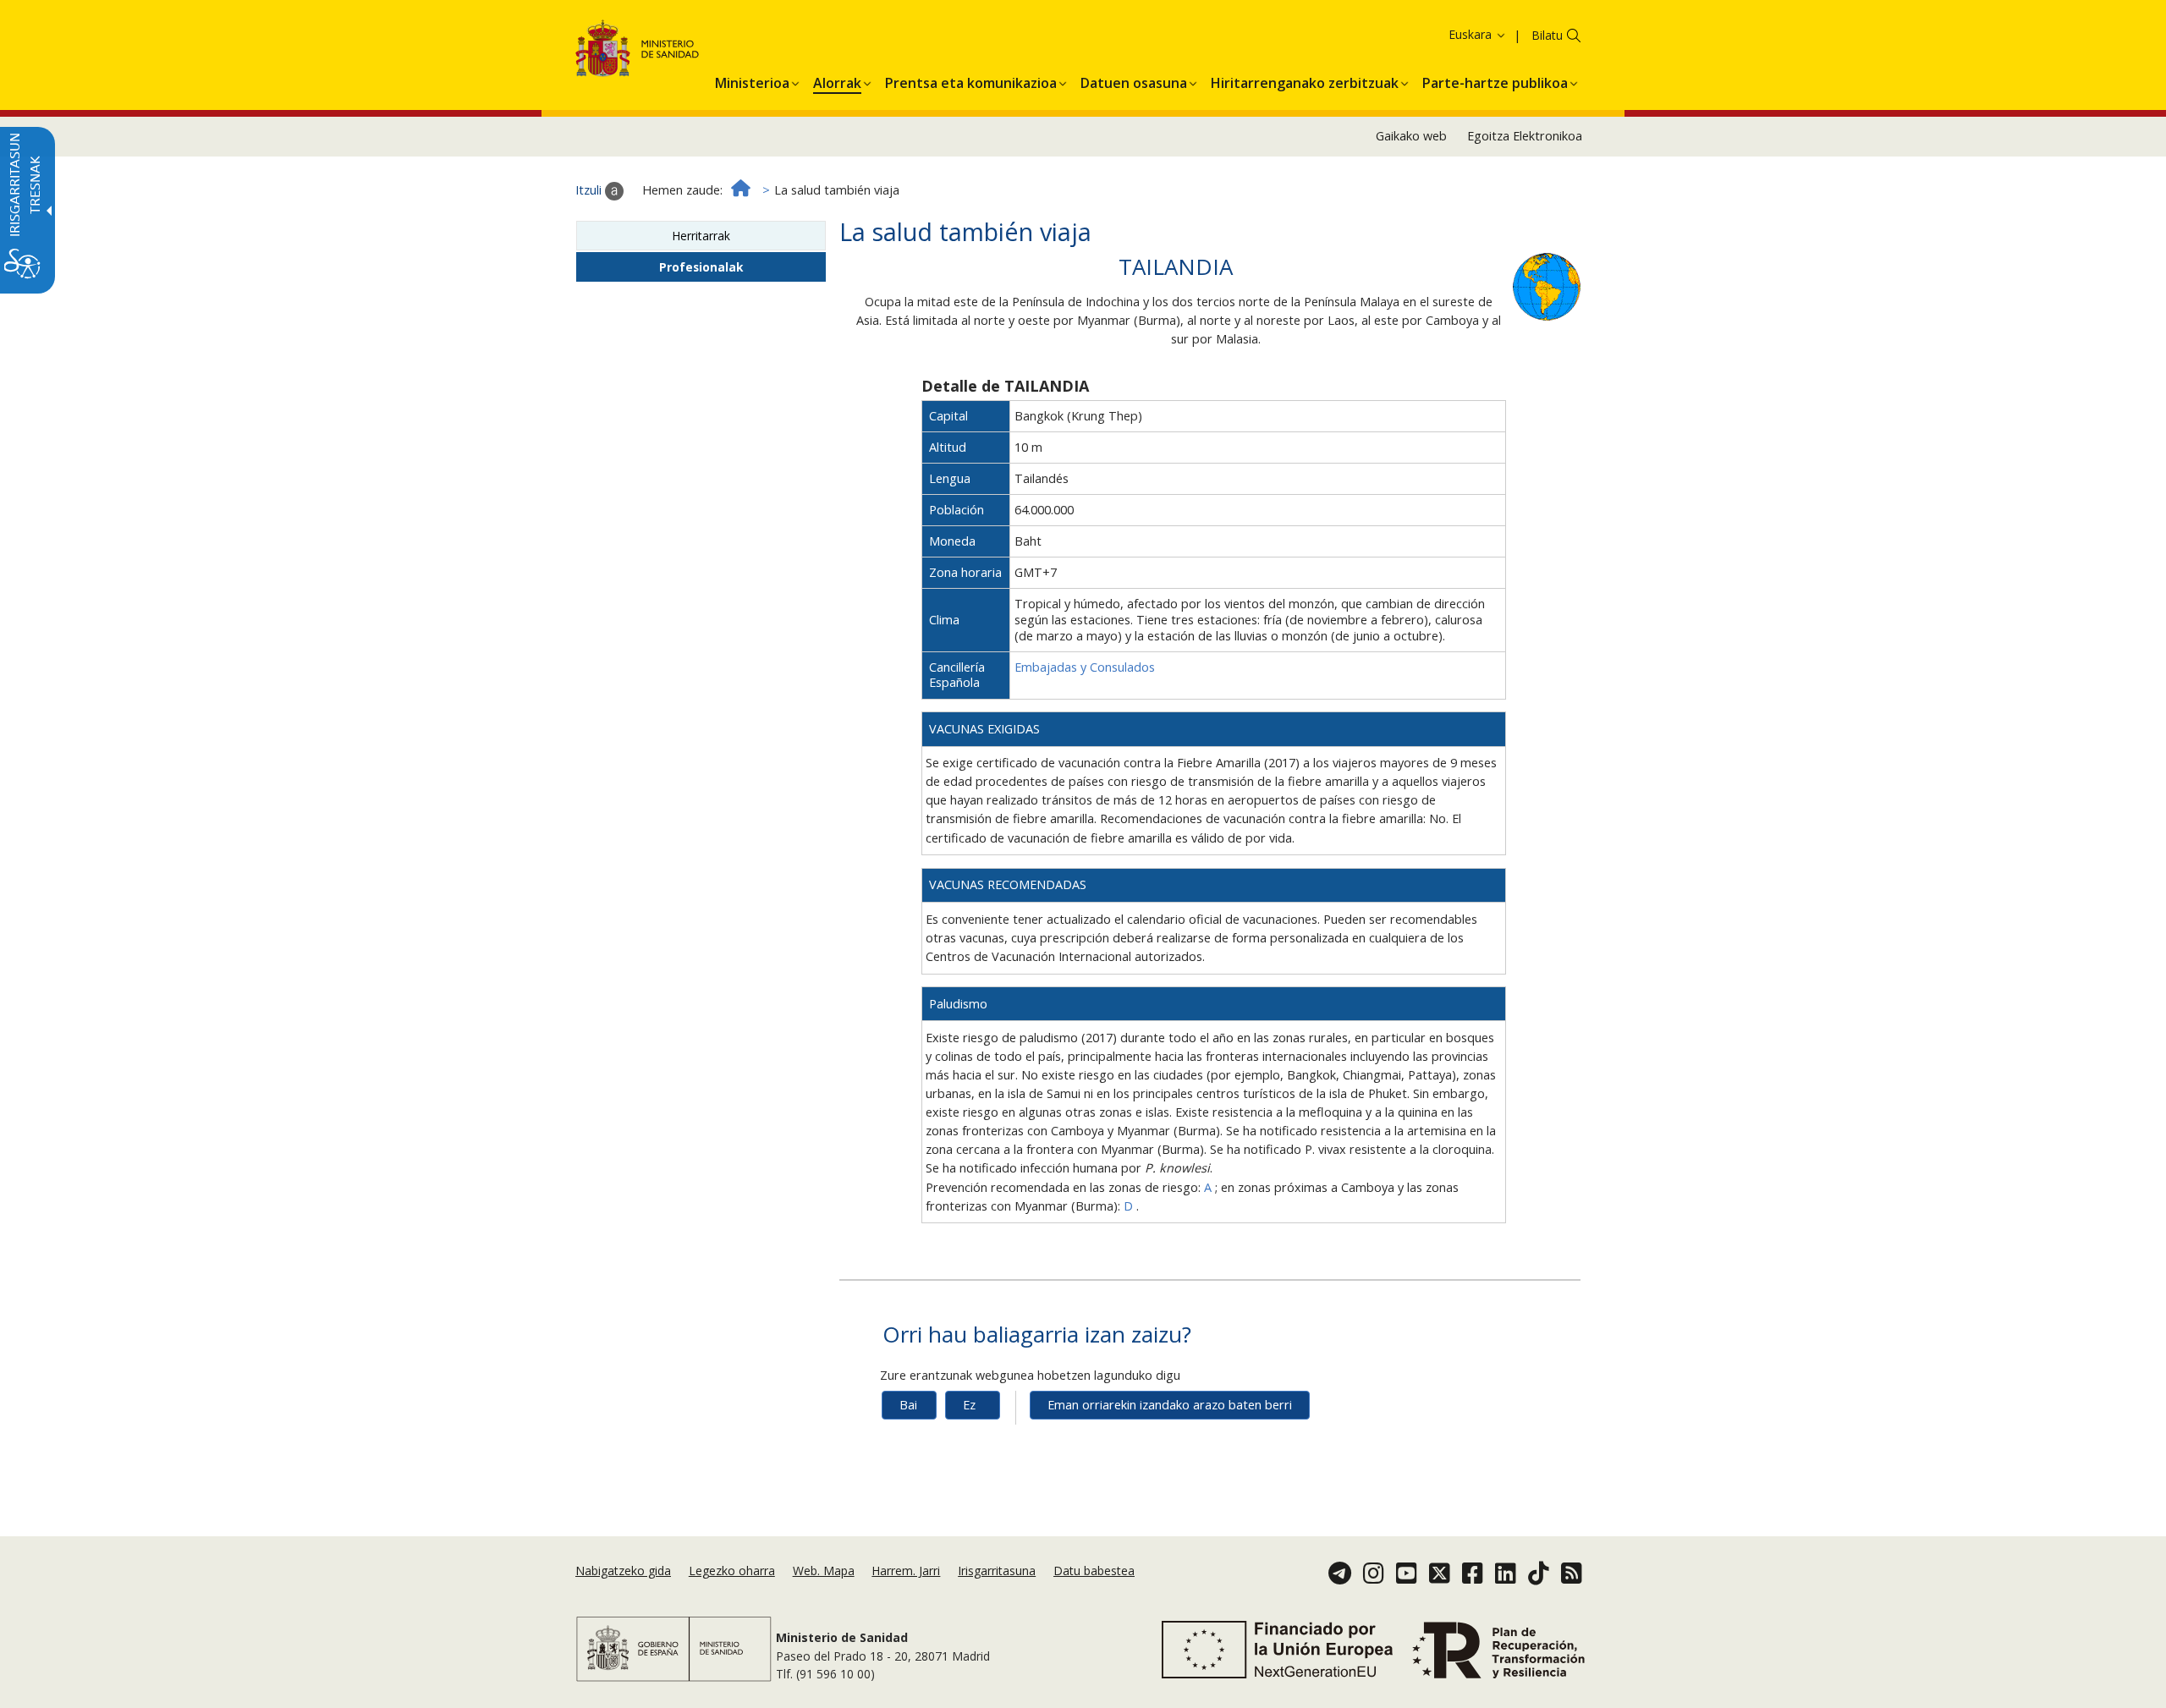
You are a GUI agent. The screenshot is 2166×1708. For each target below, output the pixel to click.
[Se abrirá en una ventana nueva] (1547, 286)
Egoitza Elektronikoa (1525, 136)
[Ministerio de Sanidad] (638, 51)
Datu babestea (1094, 1571)
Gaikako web (1411, 136)
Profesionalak (701, 267)
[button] (1449, 34)
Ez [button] (969, 1405)
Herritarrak (701, 236)
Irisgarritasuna (997, 1571)
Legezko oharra (732, 1571)
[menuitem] (752, 80)
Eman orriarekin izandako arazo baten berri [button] (1170, 1405)
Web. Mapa (824, 1571)
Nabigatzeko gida (623, 1571)
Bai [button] (908, 1405)
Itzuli (590, 190)
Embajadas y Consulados (1085, 667)
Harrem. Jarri (906, 1571)
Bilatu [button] (1547, 35)
